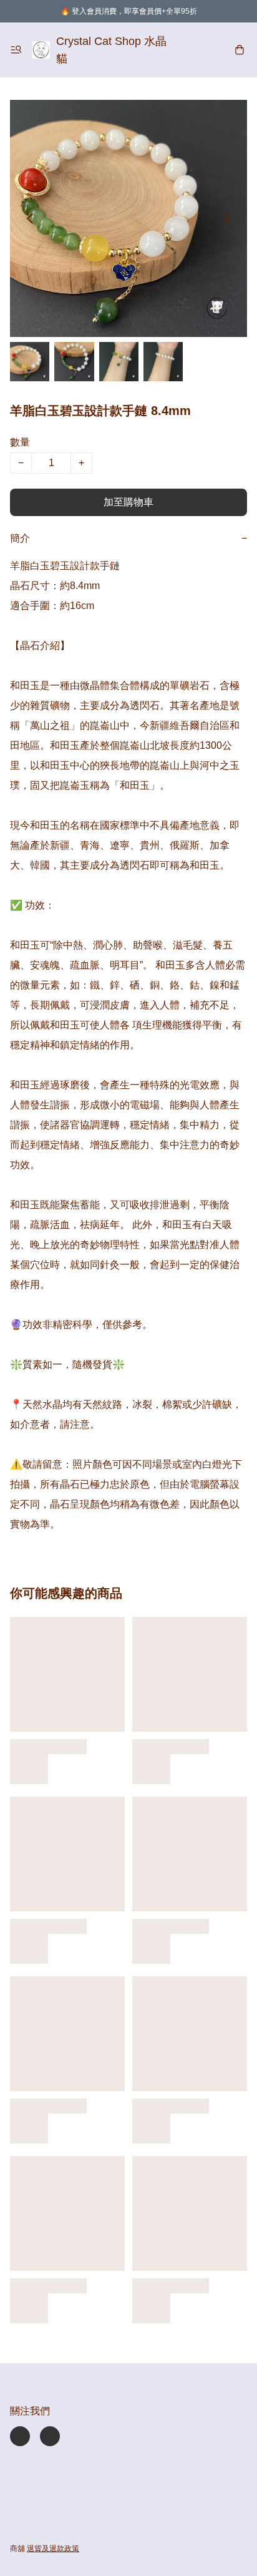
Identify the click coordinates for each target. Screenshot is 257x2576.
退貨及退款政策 (53, 2549)
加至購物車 (128, 502)
